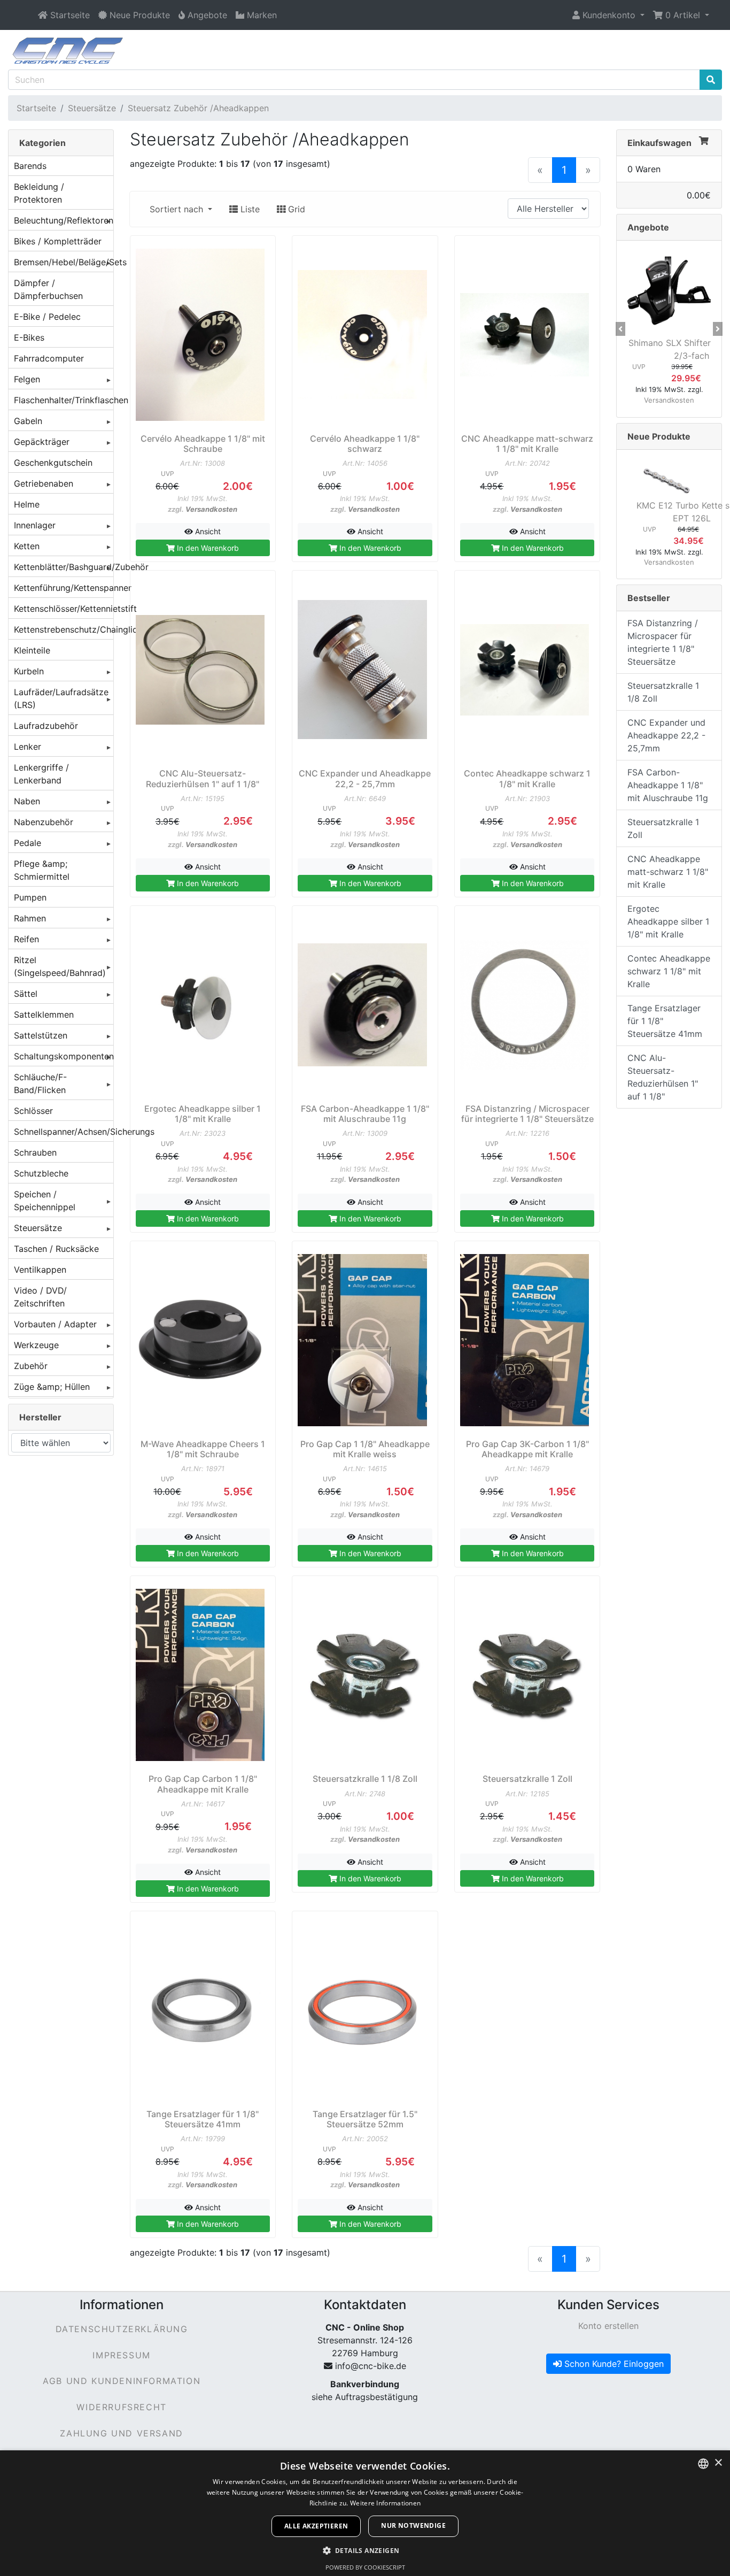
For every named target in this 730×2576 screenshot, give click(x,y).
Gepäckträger (42, 442)
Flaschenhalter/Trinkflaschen (64, 400)
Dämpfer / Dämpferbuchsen (48, 289)
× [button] (718, 2463)
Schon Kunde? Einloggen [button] (613, 2364)
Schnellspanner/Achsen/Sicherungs (64, 1132)
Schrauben (35, 1152)
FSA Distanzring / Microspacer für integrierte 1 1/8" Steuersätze (663, 642)
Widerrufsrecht (121, 2407)
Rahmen (30, 918)
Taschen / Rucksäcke (56, 1249)
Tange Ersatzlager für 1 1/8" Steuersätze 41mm (665, 1021)
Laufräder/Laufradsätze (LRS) (61, 698)
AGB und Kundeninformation (122, 2381)
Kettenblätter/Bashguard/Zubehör (64, 567)
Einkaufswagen (659, 143)
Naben (27, 801)
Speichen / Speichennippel (45, 1201)
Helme (27, 504)
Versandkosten (211, 509)
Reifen (26, 939)
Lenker (28, 747)
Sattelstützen (41, 1035)
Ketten (27, 546)
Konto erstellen (608, 2326)
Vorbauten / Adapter (55, 1324)
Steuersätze (92, 108)
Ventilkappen (40, 1270)
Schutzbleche (41, 1173)
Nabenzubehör (44, 822)
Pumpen (30, 897)
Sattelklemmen (44, 1014)
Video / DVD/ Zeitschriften (40, 1297)
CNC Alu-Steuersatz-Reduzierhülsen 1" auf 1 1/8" (663, 1077)
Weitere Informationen (385, 2503)
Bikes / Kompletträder (58, 241)
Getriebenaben (44, 483)
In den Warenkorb (207, 548)
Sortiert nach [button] (178, 209)
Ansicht (207, 531)
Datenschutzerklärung (122, 2329)
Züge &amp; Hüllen (52, 1387)
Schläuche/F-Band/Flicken (40, 1083)
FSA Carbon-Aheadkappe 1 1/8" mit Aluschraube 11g (668, 785)
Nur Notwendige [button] (413, 2525)
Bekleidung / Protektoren (39, 193)
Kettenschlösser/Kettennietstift (64, 609)
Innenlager (35, 525)
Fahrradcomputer (49, 358)
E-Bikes (29, 337)
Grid (295, 209)
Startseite (36, 108)
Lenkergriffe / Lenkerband (41, 774)
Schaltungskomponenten (64, 1056)
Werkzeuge (36, 1345)
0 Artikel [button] (683, 15)
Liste (249, 209)
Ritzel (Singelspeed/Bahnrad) (60, 966)
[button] (608, 15)
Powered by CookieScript (365, 2567)
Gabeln (28, 421)
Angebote (648, 227)
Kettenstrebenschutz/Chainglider (64, 629)
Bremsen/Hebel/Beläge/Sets (64, 262)
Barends (30, 166)
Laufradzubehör (46, 726)
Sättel (26, 994)
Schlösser (33, 1111)
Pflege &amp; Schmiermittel (42, 870)
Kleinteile (32, 650)
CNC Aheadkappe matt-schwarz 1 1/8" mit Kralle (668, 872)
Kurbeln (29, 671)
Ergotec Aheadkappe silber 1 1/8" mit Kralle (668, 921)
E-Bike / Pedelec (47, 317)
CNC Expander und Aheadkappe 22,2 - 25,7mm (666, 735)
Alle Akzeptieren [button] (316, 2526)
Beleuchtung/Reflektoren (64, 220)
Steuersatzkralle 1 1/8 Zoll (663, 692)
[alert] (365, 2513)
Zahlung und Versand (121, 2433)
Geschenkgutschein (53, 463)
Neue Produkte (659, 436)
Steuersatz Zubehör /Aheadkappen (198, 108)
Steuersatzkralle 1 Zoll (663, 828)
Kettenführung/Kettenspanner (64, 588)
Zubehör (31, 1366)
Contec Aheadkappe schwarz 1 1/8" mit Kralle (669, 971)
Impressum (121, 2355)
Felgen (27, 379)
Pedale (28, 843)
